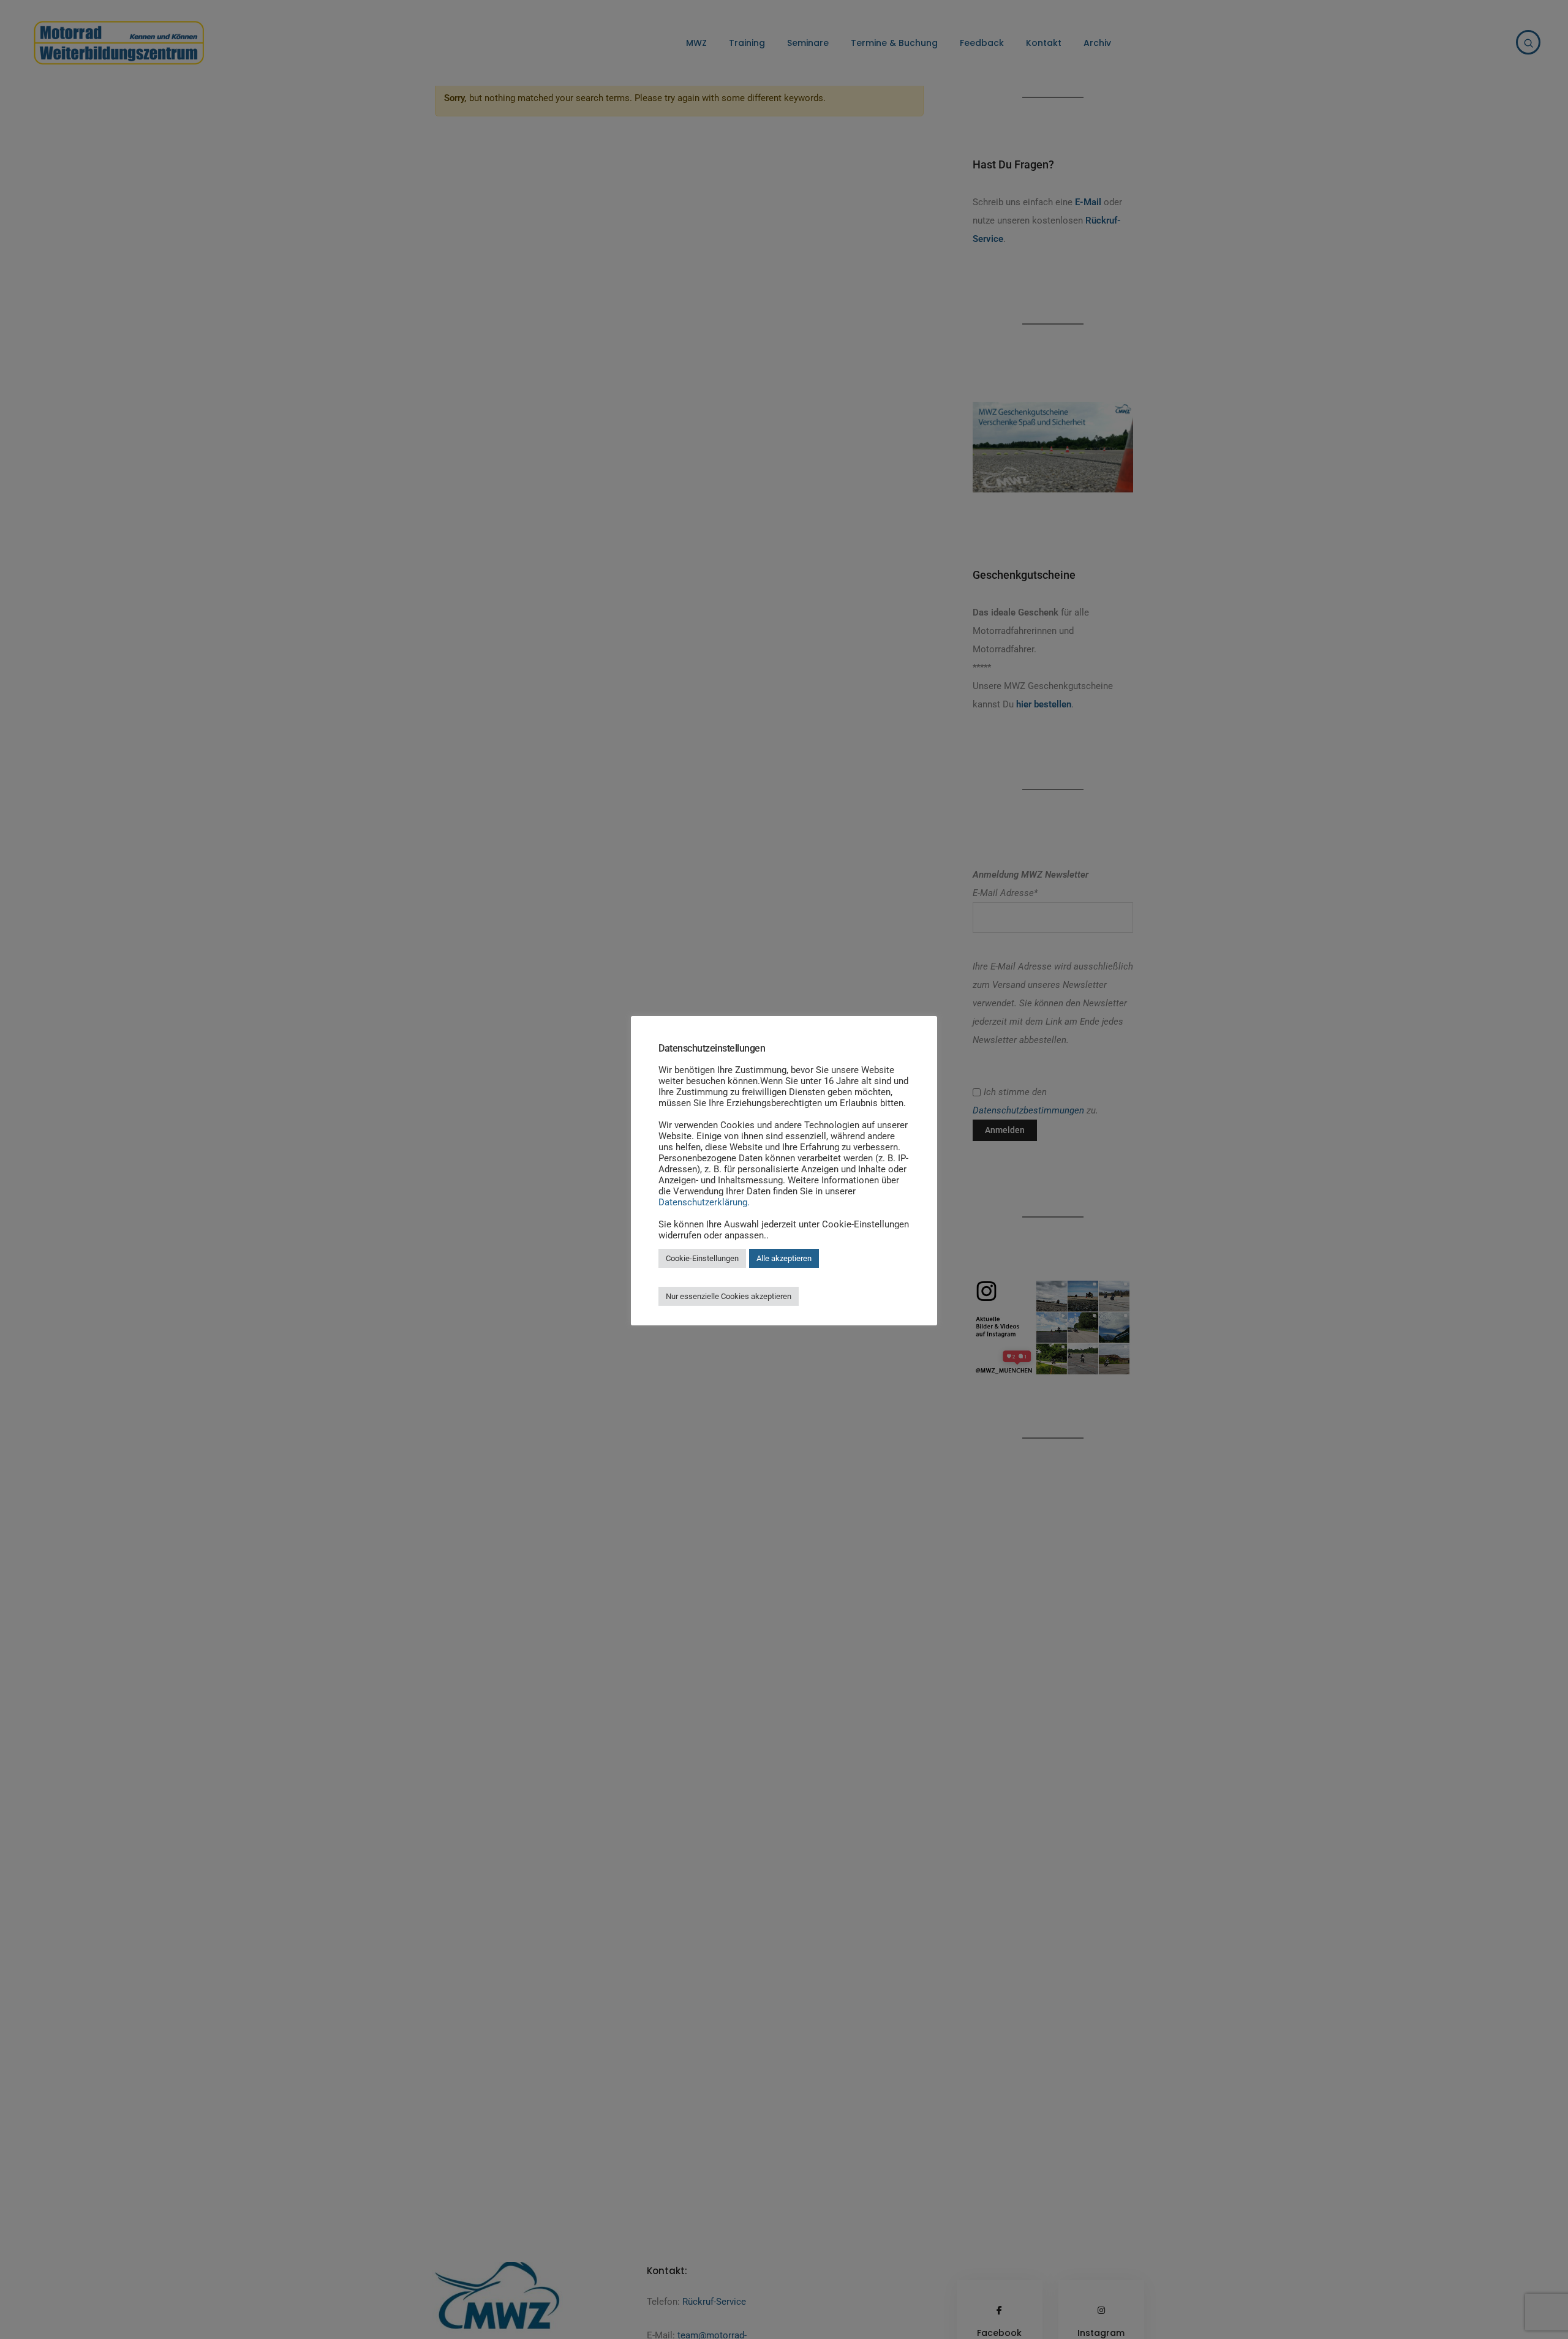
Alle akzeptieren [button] (784, 1258)
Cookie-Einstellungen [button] (702, 1258)
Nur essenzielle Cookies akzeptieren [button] (729, 1296)
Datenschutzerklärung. (704, 1202)
